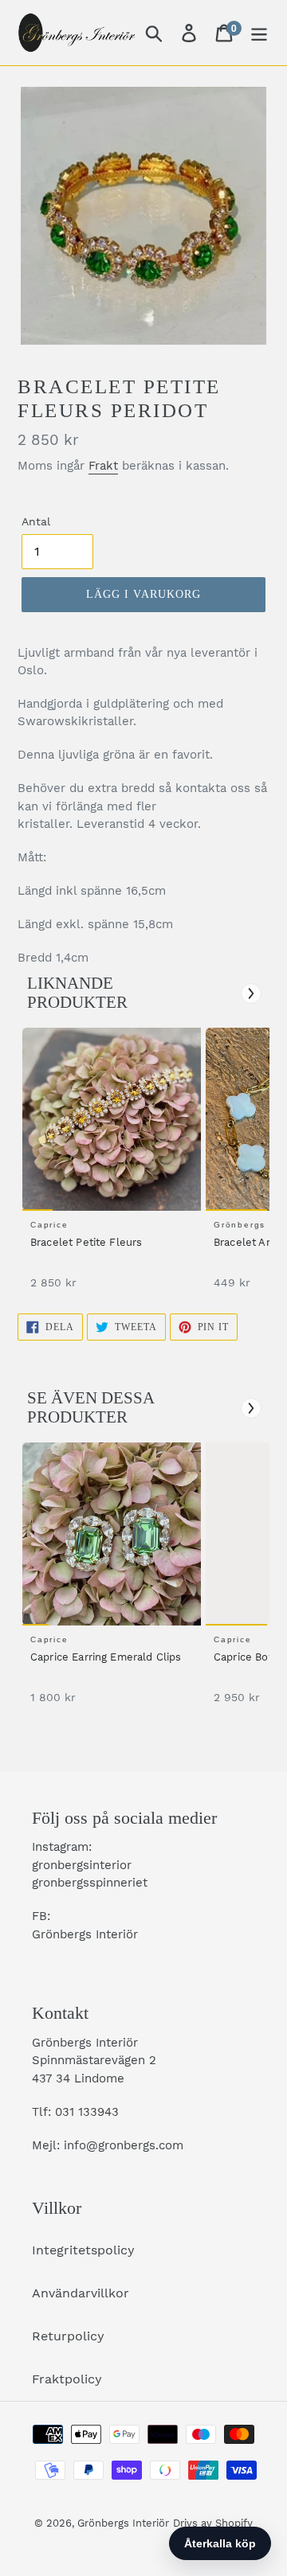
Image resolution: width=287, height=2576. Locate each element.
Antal (36, 521)
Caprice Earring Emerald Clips (106, 1657)
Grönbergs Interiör (123, 2523)
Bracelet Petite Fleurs (86, 1242)
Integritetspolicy (83, 2250)
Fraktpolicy (67, 2379)
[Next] (251, 993)
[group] (109, 1167)
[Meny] (259, 33)
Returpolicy (68, 2336)
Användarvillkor (81, 2293)
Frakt (103, 466)
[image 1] (114, 1119)
